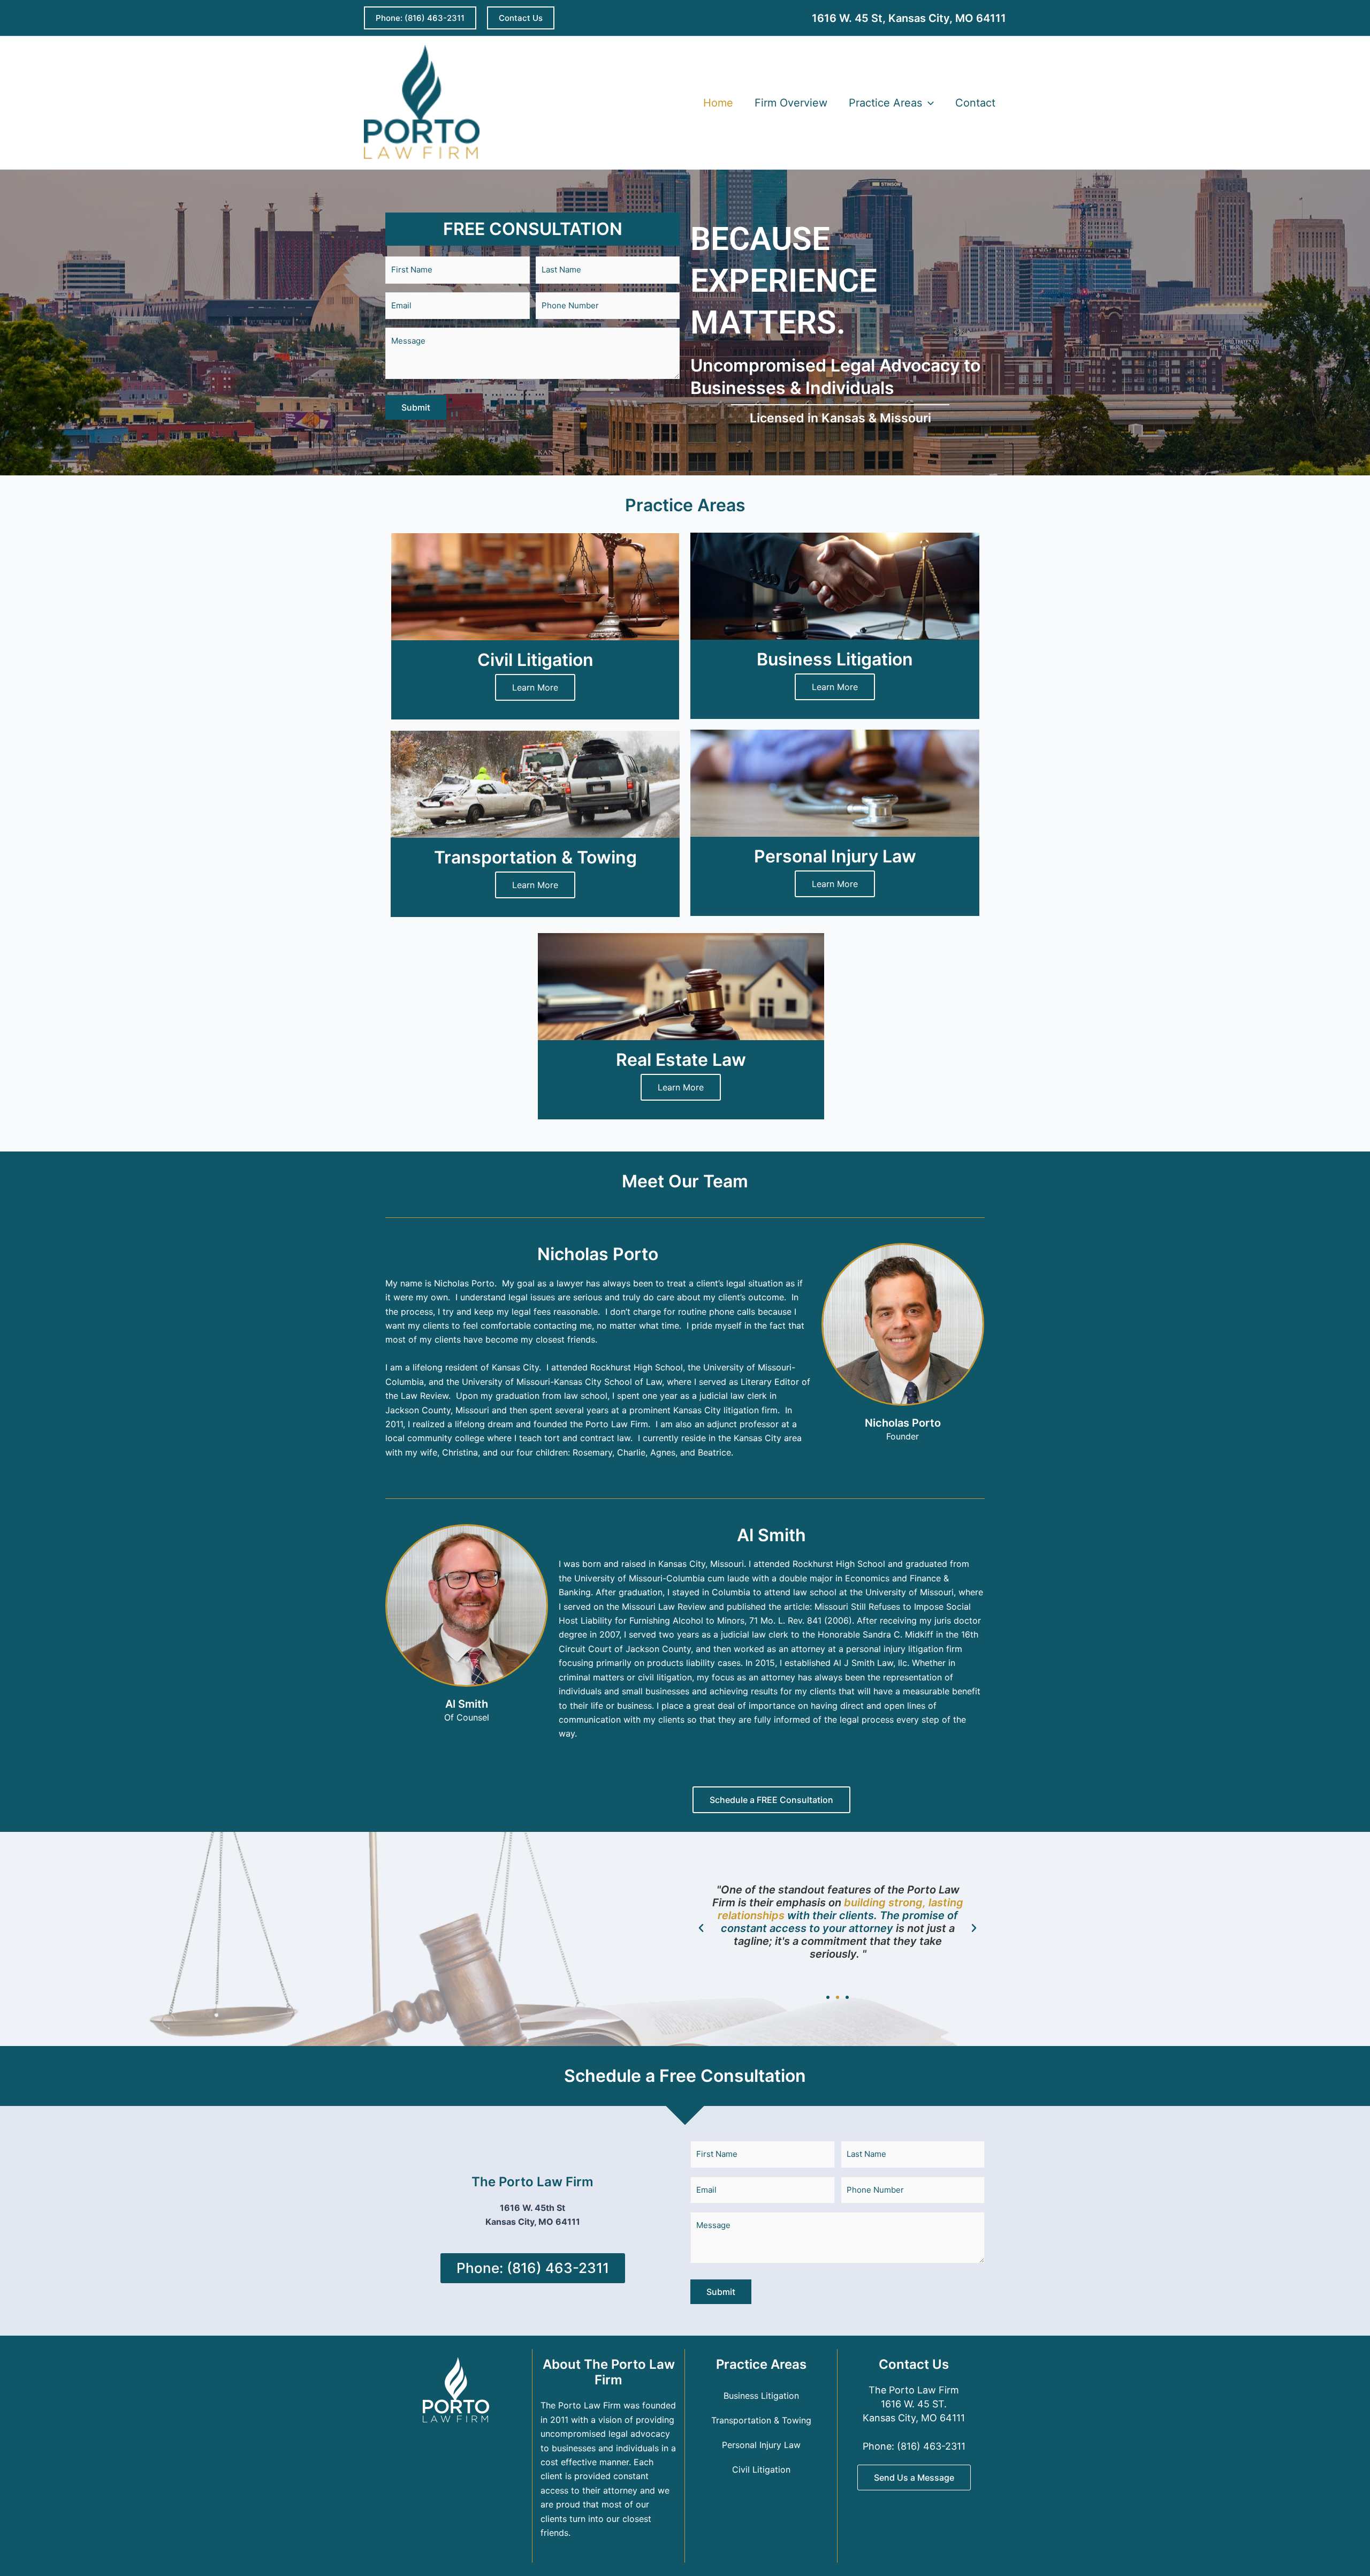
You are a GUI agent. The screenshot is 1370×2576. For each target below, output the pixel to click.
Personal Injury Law (761, 2445)
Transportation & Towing (761, 2420)
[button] (420, 18)
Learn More (535, 687)
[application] (928, 103)
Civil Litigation (761, 2469)
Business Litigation (761, 2396)
